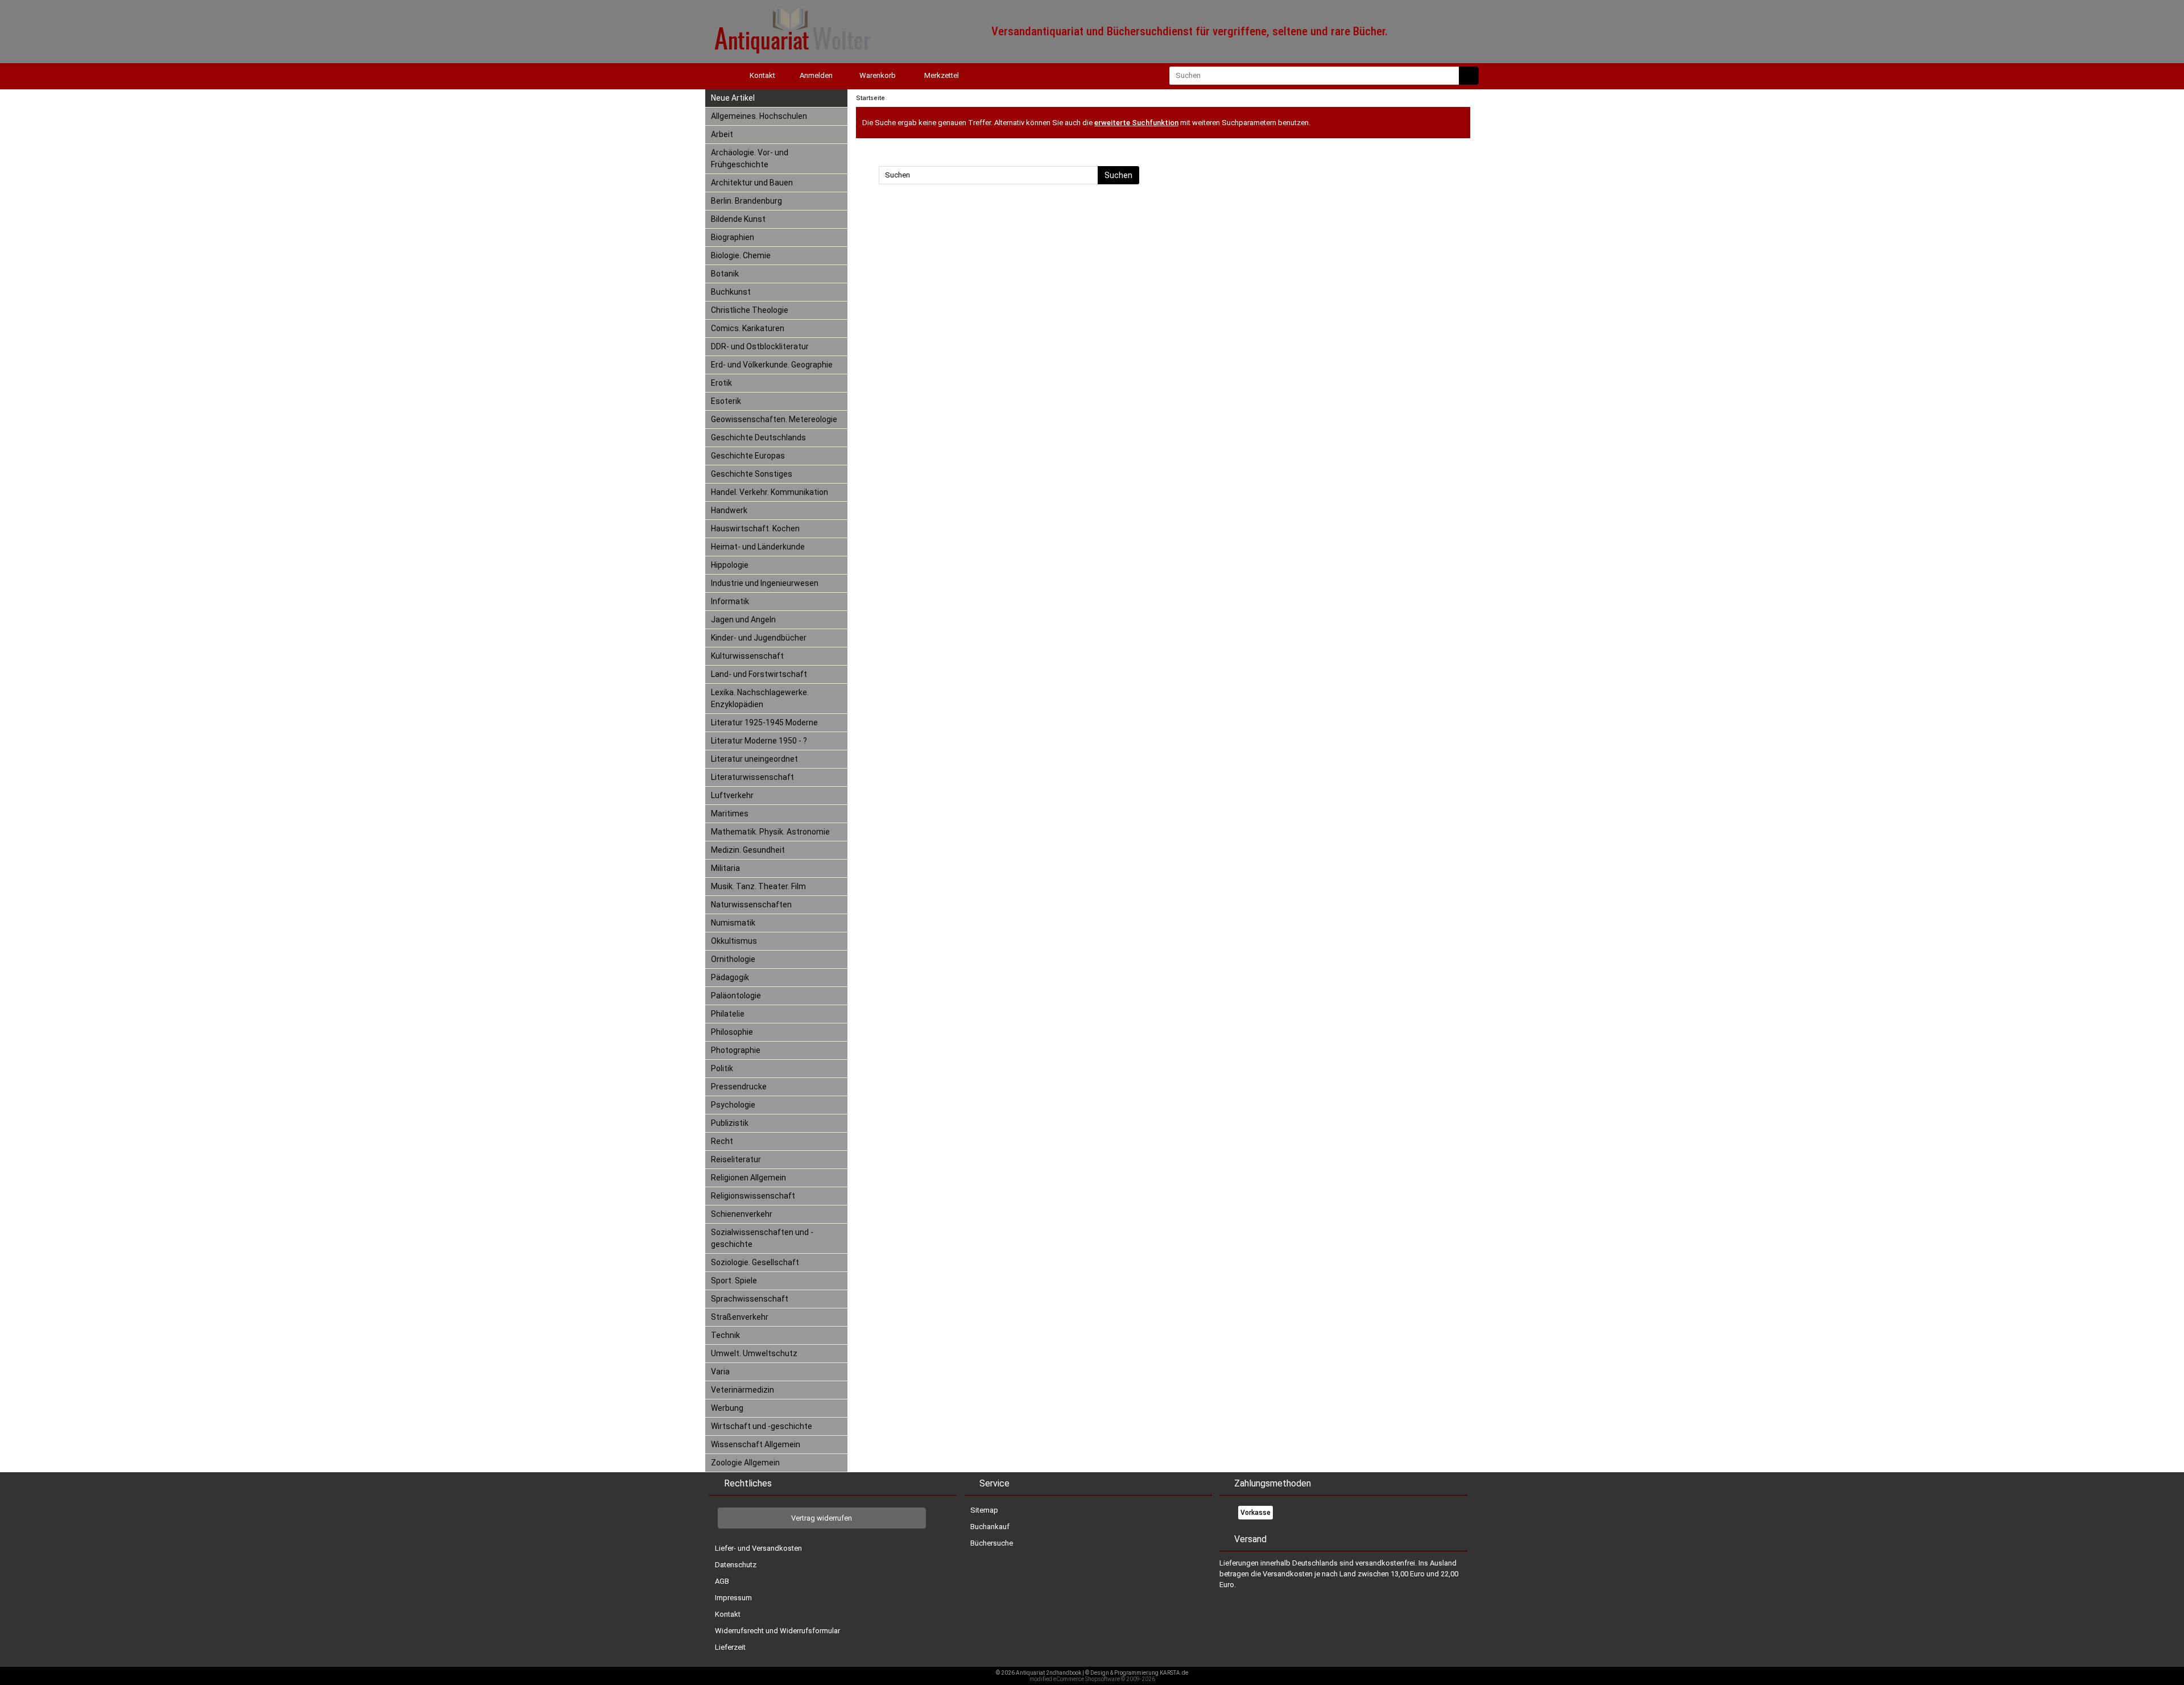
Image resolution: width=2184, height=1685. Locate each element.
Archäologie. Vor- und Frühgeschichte (750, 158)
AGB (722, 1581)
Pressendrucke (739, 1087)
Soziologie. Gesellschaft (755, 1262)
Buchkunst (731, 292)
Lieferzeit (730, 1647)
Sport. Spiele (734, 1281)
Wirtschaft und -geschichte (762, 1426)
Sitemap (984, 1510)
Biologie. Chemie (741, 255)
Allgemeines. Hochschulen (759, 116)
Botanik (725, 274)
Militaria (725, 868)
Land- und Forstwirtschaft (759, 674)
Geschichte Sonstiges (752, 474)
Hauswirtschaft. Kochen (755, 528)
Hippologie (730, 565)
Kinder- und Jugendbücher (759, 638)
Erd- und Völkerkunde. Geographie (772, 365)
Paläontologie (736, 996)
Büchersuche (992, 1543)
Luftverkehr (732, 795)
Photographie (736, 1050)
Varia (720, 1372)
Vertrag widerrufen (822, 1518)
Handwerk (729, 510)
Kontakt (728, 1614)
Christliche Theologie (750, 310)
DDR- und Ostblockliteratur (760, 346)
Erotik (721, 383)
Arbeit (722, 134)
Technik (725, 1335)
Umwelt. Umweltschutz (754, 1353)
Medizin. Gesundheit (748, 850)
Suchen (1118, 175)
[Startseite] (717, 75)
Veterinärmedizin (743, 1390)
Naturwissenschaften (751, 905)
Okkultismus (734, 941)
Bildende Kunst (738, 219)
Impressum (733, 1598)
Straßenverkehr (740, 1317)
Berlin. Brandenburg (746, 201)
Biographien (733, 237)
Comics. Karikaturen (748, 328)
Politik (722, 1068)
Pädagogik (730, 977)
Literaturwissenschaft (752, 777)
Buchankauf (990, 1527)
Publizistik (730, 1123)
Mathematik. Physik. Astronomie (770, 832)
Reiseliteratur (736, 1159)
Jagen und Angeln (743, 620)
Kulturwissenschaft (747, 656)
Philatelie (728, 1014)
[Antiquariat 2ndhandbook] (791, 58)
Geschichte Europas (748, 456)
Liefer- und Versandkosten (758, 1548)
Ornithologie (733, 959)
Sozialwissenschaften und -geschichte (762, 1238)
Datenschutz (736, 1565)
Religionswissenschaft (753, 1196)
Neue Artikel (733, 98)
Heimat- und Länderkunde (758, 547)
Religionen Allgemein (748, 1178)
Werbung (727, 1408)
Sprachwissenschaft (750, 1299)
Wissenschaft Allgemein (756, 1444)
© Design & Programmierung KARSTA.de (1137, 1673)
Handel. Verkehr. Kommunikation (770, 492)
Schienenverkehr (742, 1214)
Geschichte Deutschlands (758, 437)
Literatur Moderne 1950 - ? (759, 741)
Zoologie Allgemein (745, 1463)
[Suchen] (1469, 76)
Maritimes (730, 813)
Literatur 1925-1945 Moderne (764, 722)
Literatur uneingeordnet (754, 759)
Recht (722, 1141)
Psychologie (733, 1105)
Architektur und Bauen (752, 183)
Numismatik (733, 923)
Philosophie (732, 1032)
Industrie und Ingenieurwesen (765, 583)
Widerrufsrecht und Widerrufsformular (777, 1631)
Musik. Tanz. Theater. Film (758, 886)
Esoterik (726, 401)
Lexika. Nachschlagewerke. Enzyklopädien (760, 698)
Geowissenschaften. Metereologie (774, 419)
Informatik (730, 601)
